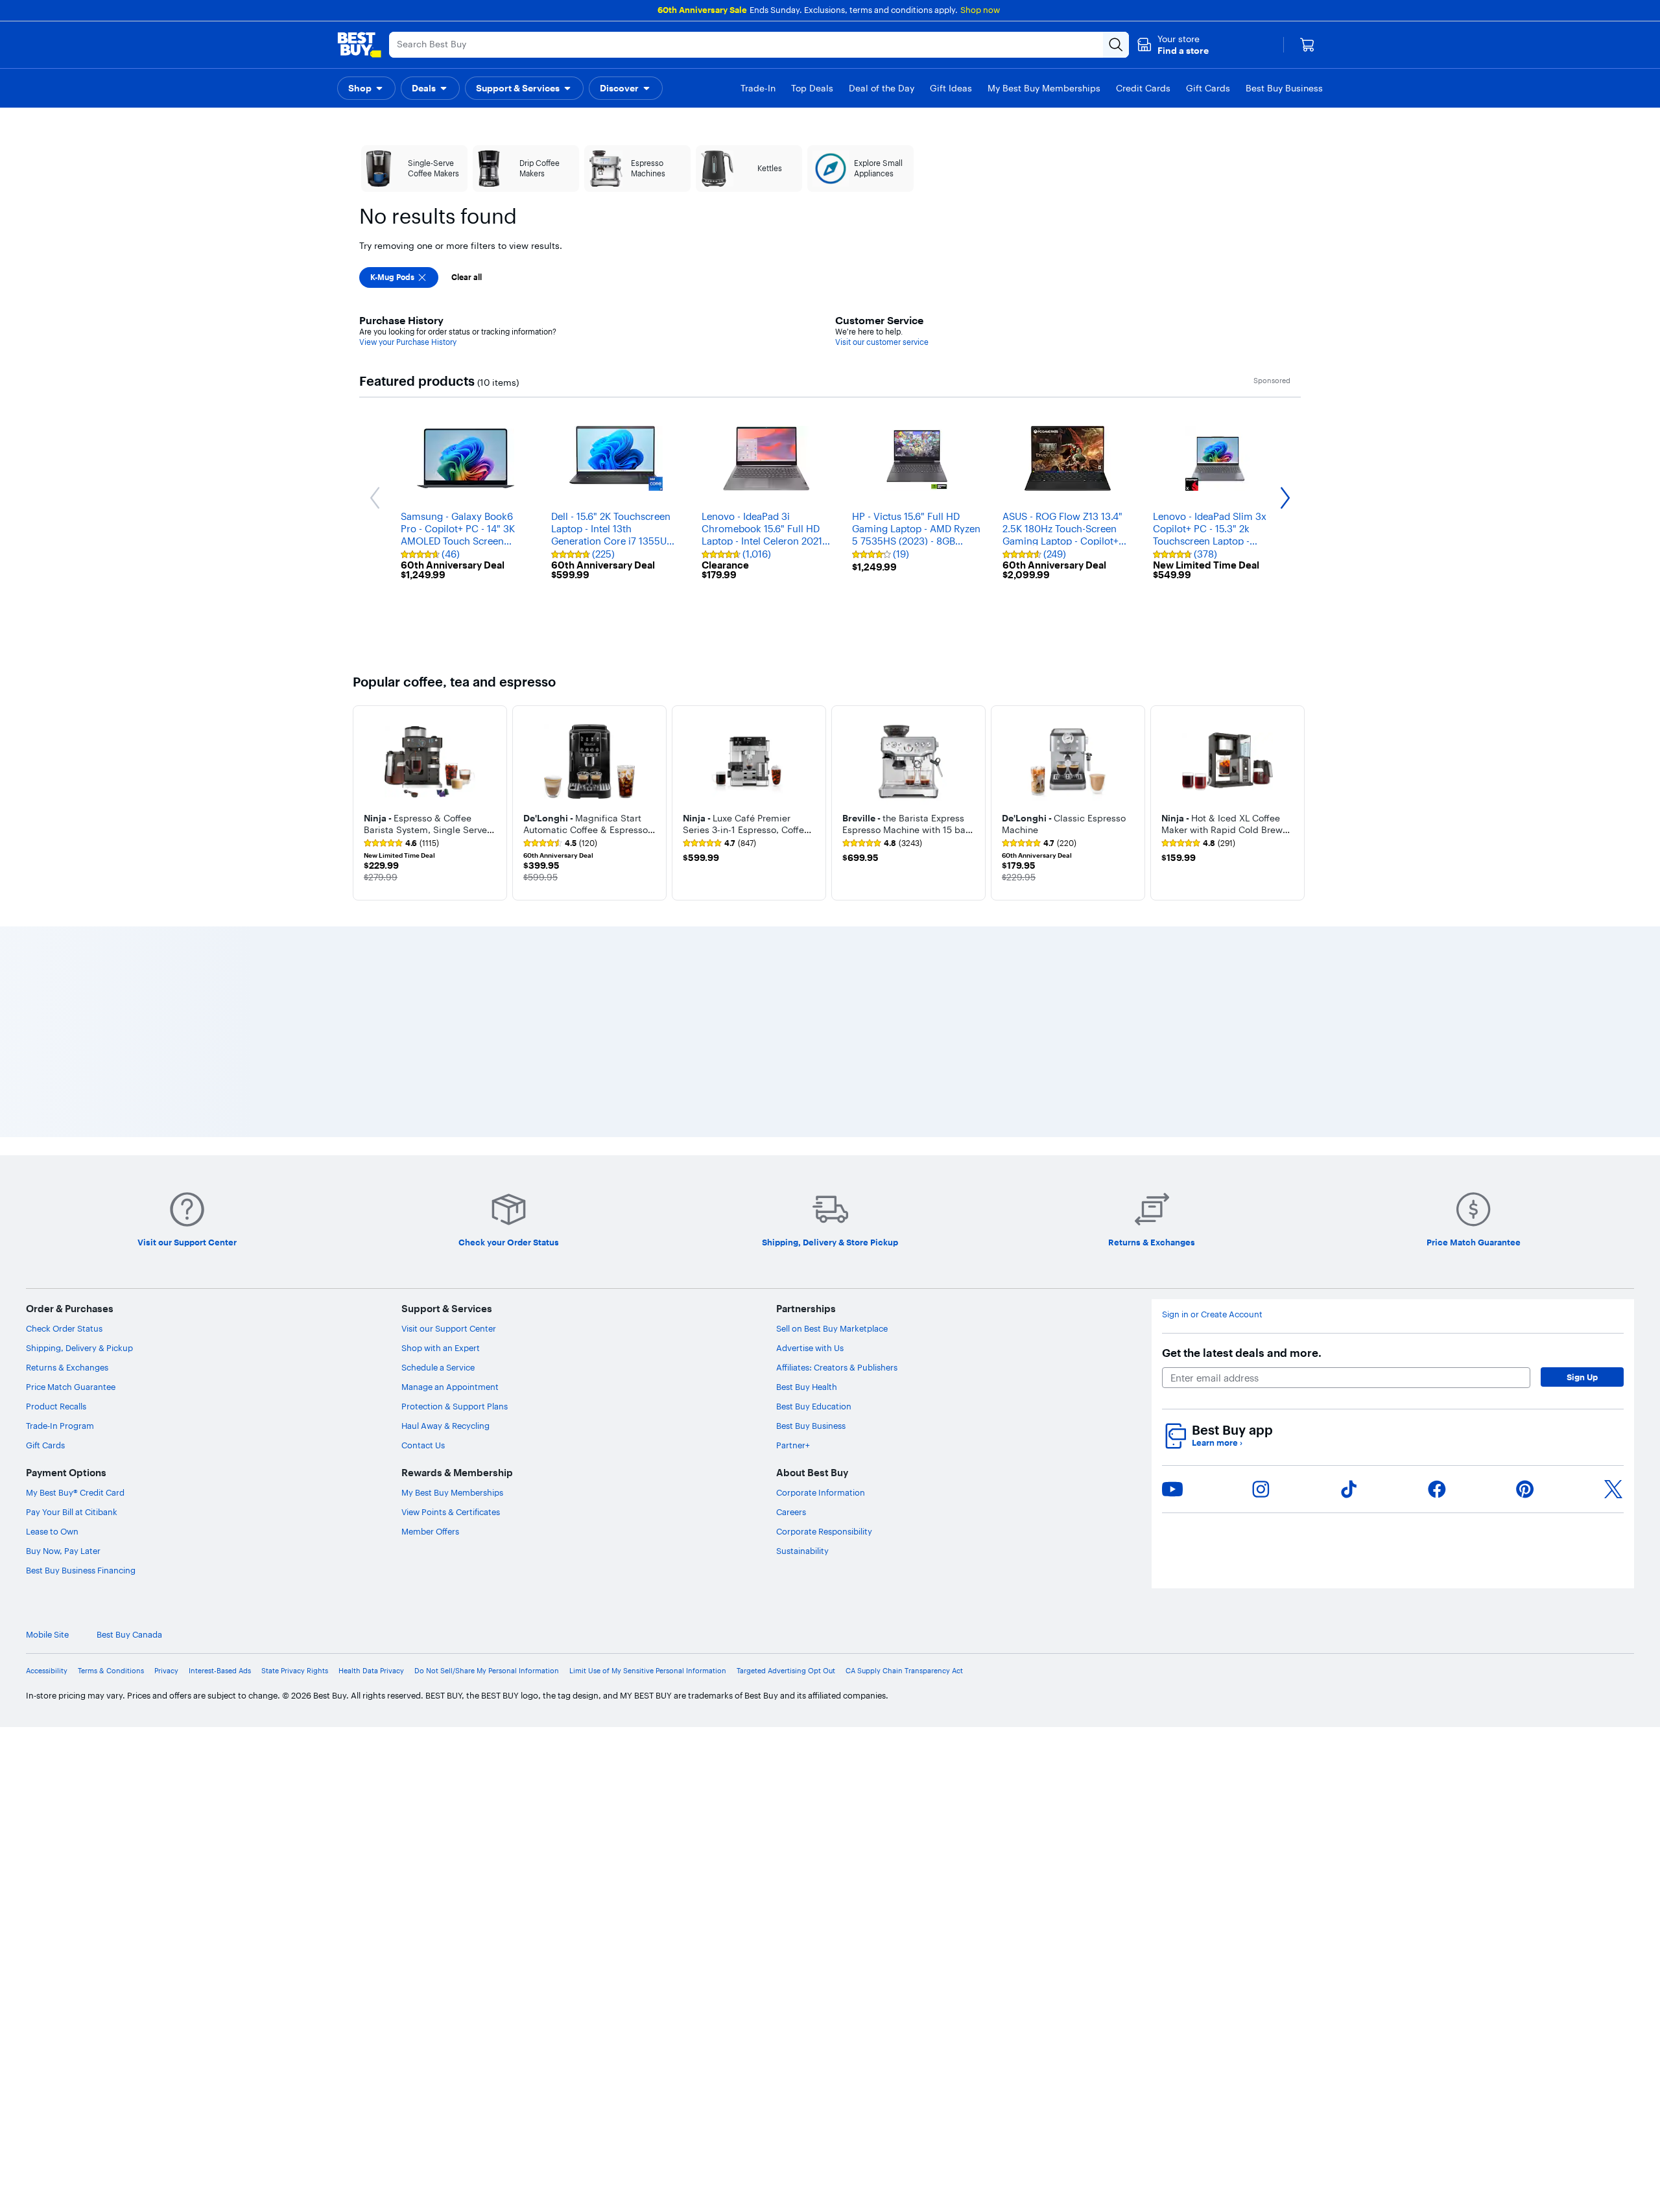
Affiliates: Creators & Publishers (837, 1367)
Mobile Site (47, 1635)
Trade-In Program (60, 1426)
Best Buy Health (807, 1387)
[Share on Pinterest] (1525, 1489)
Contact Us (423, 1445)
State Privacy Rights (295, 1671)
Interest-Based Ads (220, 1671)
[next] (1297, 803)
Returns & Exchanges (67, 1367)
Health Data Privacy (371, 1671)
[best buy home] (359, 45)
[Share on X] (1613, 1489)
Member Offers (430, 1531)
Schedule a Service (438, 1367)
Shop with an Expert (441, 1348)
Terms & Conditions (111, 1671)
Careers (791, 1512)
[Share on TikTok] (1349, 1489)
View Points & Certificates (451, 1512)
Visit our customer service (882, 342)
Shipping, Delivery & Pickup (79, 1348)
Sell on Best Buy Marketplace (832, 1328)
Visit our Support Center (449, 1328)
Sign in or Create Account (1212, 1314)
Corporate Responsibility (824, 1531)
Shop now (980, 10)
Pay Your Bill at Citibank (72, 1512)
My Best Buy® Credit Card (75, 1492)
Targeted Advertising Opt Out (786, 1671)
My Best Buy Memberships (452, 1492)
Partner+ (793, 1445)
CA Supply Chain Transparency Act (904, 1671)
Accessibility (47, 1671)
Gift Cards (45, 1445)
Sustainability (802, 1551)
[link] (401, 843)
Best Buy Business (811, 1426)
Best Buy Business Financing (81, 1570)
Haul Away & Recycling (445, 1426)
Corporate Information (821, 1492)
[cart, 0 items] (1307, 45)
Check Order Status (64, 1328)
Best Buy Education (814, 1406)
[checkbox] (399, 277)
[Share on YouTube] (1172, 1489)
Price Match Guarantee (71, 1387)
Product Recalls (56, 1406)
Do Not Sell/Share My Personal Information (487, 1671)
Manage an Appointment (450, 1387)
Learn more (1217, 1443)
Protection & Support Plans (455, 1406)
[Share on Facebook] (1437, 1489)
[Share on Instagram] (1261, 1489)
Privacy (166, 1671)
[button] (1173, 45)
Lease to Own (52, 1531)
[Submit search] (1116, 45)
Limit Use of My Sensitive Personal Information (648, 1671)
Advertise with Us (810, 1348)
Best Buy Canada (129, 1635)
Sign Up (1582, 1377)
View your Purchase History (408, 342)
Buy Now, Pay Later (63, 1551)
